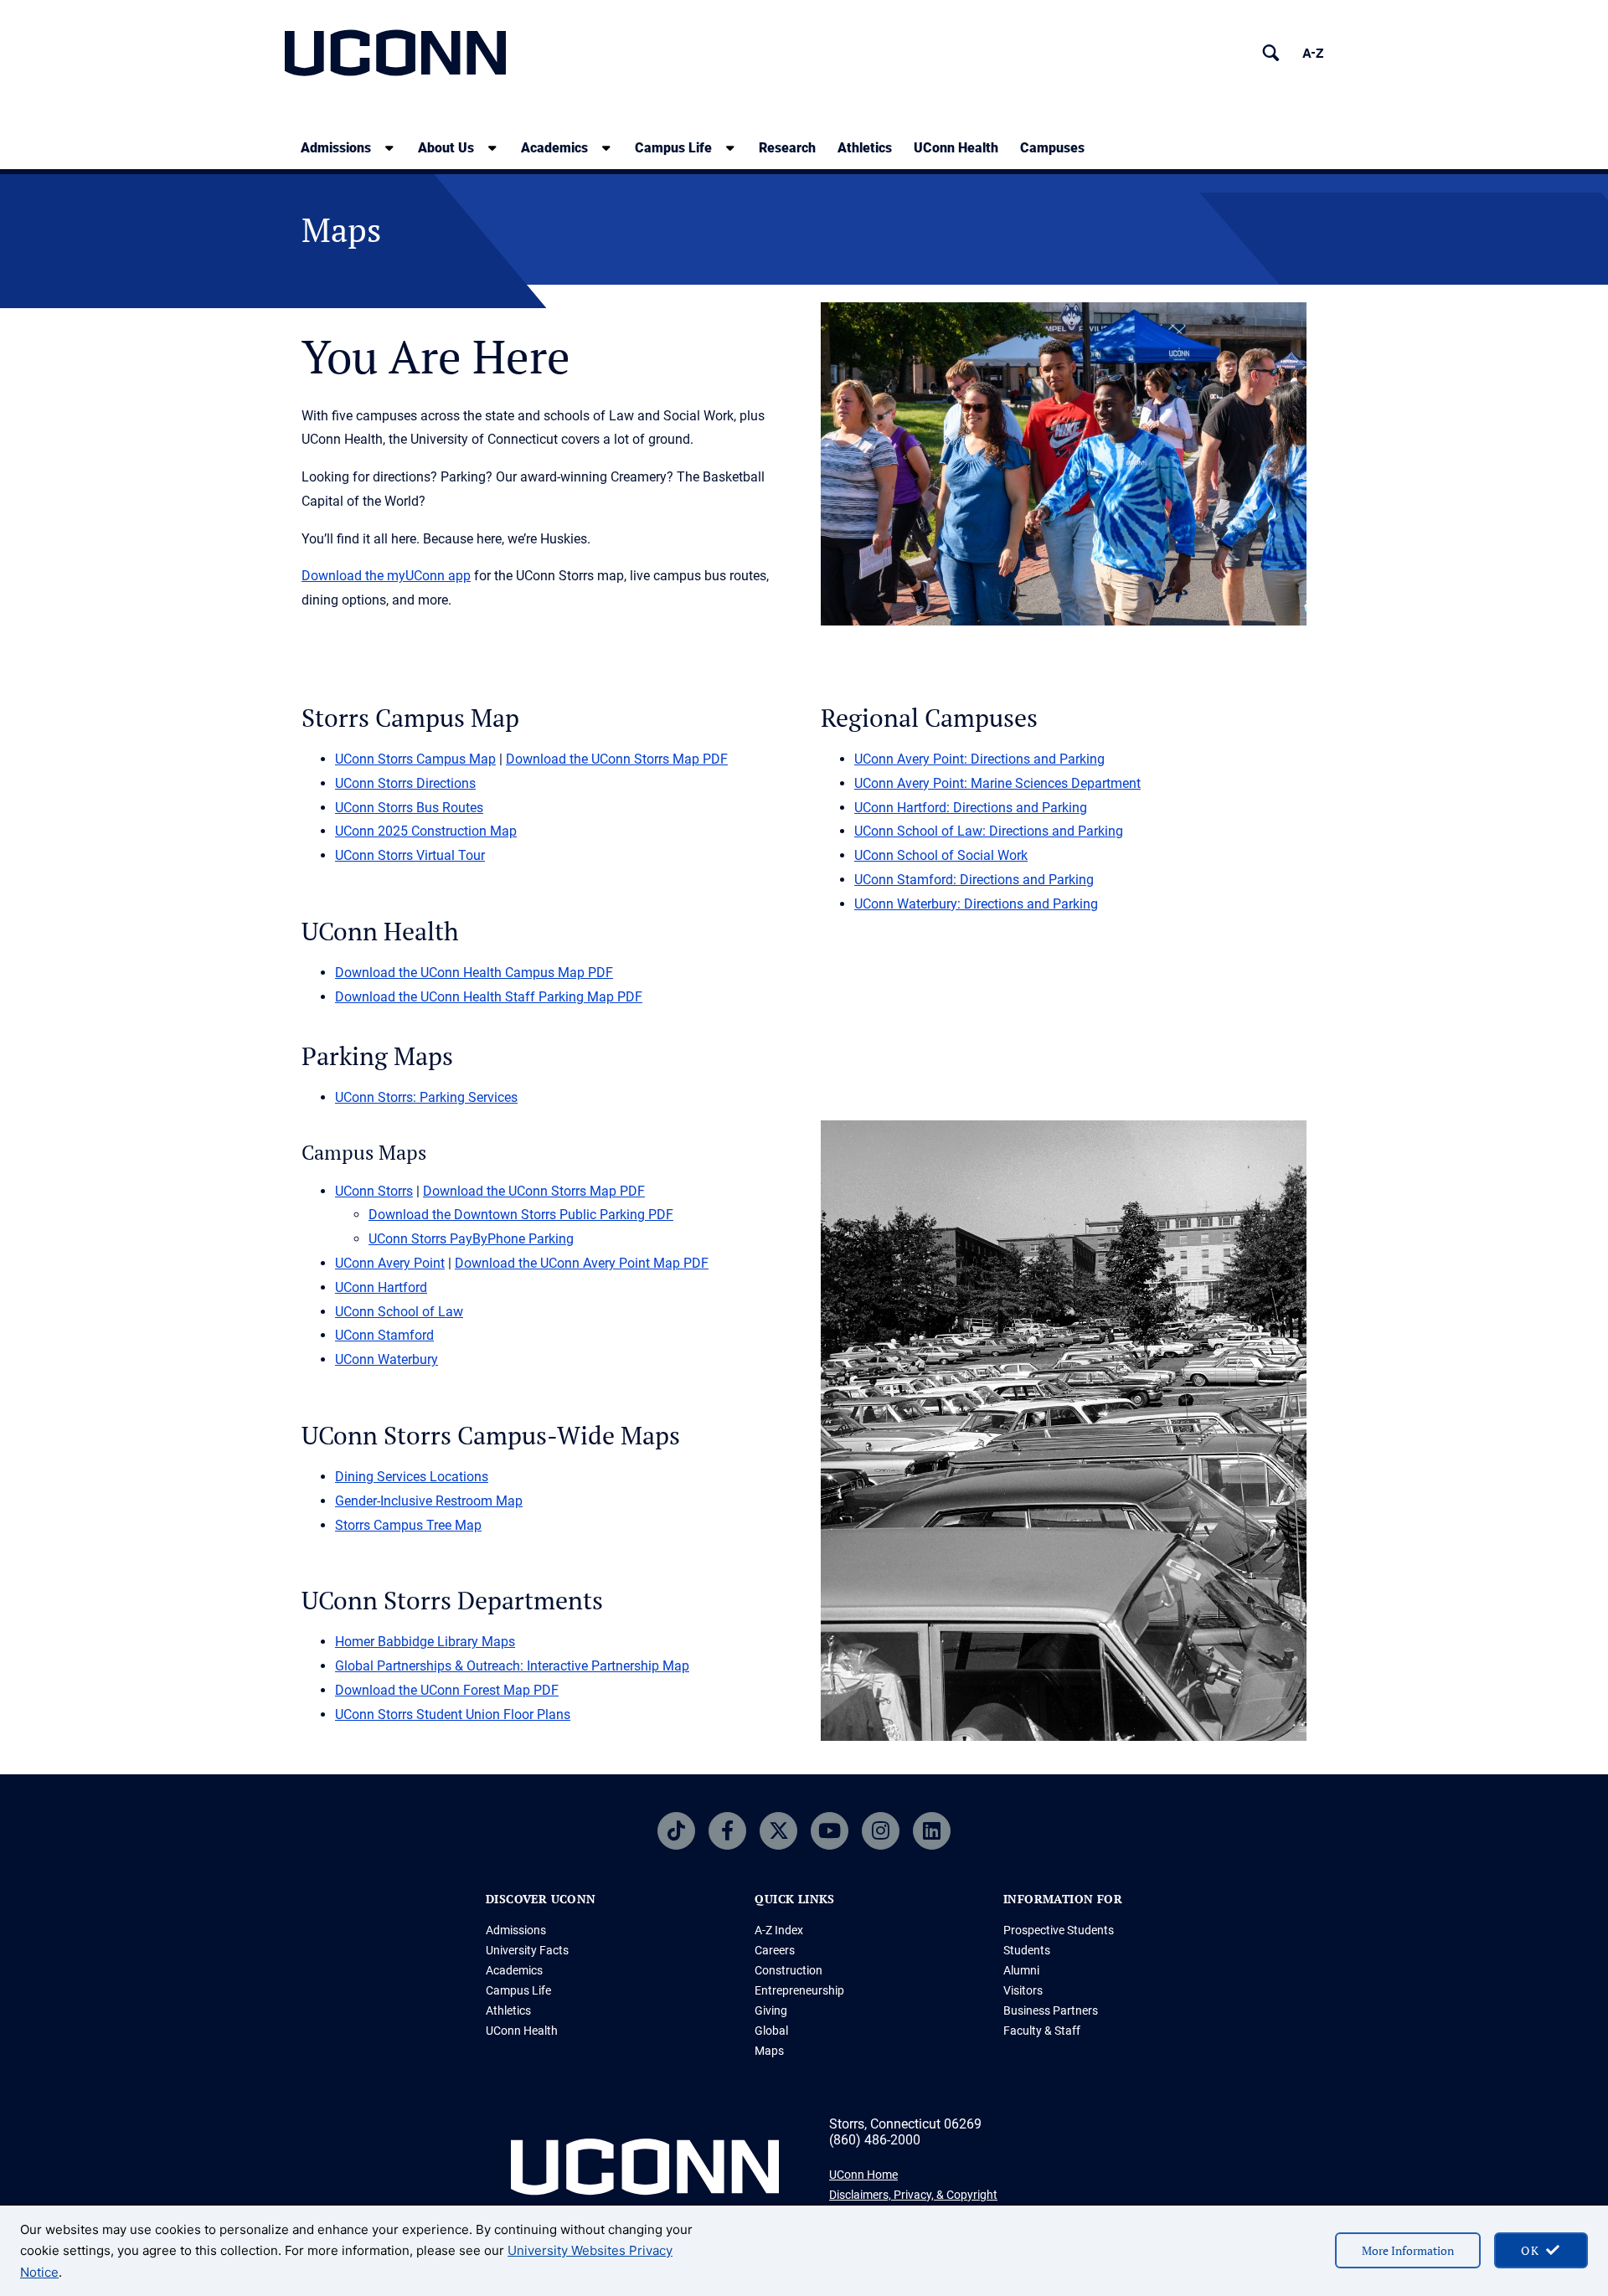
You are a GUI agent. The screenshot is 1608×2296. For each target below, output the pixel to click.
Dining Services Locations (412, 1477)
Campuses (1052, 148)
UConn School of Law (399, 1312)
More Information (1408, 2250)
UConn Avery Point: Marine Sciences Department (997, 783)
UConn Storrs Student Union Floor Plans (453, 1714)
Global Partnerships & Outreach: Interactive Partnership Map (512, 1666)
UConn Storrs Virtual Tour (410, 855)
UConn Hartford (381, 1287)
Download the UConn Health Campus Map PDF (474, 973)
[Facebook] (727, 1831)
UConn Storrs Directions (405, 783)
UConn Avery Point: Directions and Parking (979, 759)
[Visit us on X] (778, 1831)
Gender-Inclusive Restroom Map (429, 1501)
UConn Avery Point (390, 1263)
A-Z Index (779, 1930)
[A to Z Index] (1313, 53)
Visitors (1023, 1990)
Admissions (336, 148)
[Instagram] (881, 1831)
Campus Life (673, 148)
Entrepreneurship (799, 1990)
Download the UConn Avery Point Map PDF (582, 1263)
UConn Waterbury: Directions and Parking (976, 904)
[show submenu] (389, 148)
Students (1027, 1950)
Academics (554, 148)
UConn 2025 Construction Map (426, 831)
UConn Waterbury (387, 1359)
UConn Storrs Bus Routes (409, 808)
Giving (771, 2010)
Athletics (865, 148)
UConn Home (863, 2175)
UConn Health (956, 148)
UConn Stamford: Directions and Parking (974, 880)
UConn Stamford (384, 1335)
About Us (446, 148)
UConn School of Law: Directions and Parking (989, 831)
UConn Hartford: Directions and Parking (971, 808)
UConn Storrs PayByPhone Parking (471, 1239)
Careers (775, 1950)
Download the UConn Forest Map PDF (447, 1690)
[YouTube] (830, 1831)
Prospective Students (1059, 1930)
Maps (769, 2051)
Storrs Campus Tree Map (408, 1525)
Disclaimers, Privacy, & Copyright (913, 2195)
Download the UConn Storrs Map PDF (617, 759)
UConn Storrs (374, 1191)
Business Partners (1051, 2010)
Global (771, 2031)
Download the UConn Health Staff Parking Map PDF (489, 997)
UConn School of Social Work (941, 855)
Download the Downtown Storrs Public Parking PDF (521, 1215)
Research (787, 148)
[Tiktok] (676, 1831)
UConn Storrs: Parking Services (426, 1097)
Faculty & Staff (1042, 2031)
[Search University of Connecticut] (1271, 53)
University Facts (527, 1950)
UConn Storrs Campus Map (415, 759)
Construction (789, 1970)
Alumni (1021, 1970)
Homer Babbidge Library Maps (425, 1642)
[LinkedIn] (932, 1831)
